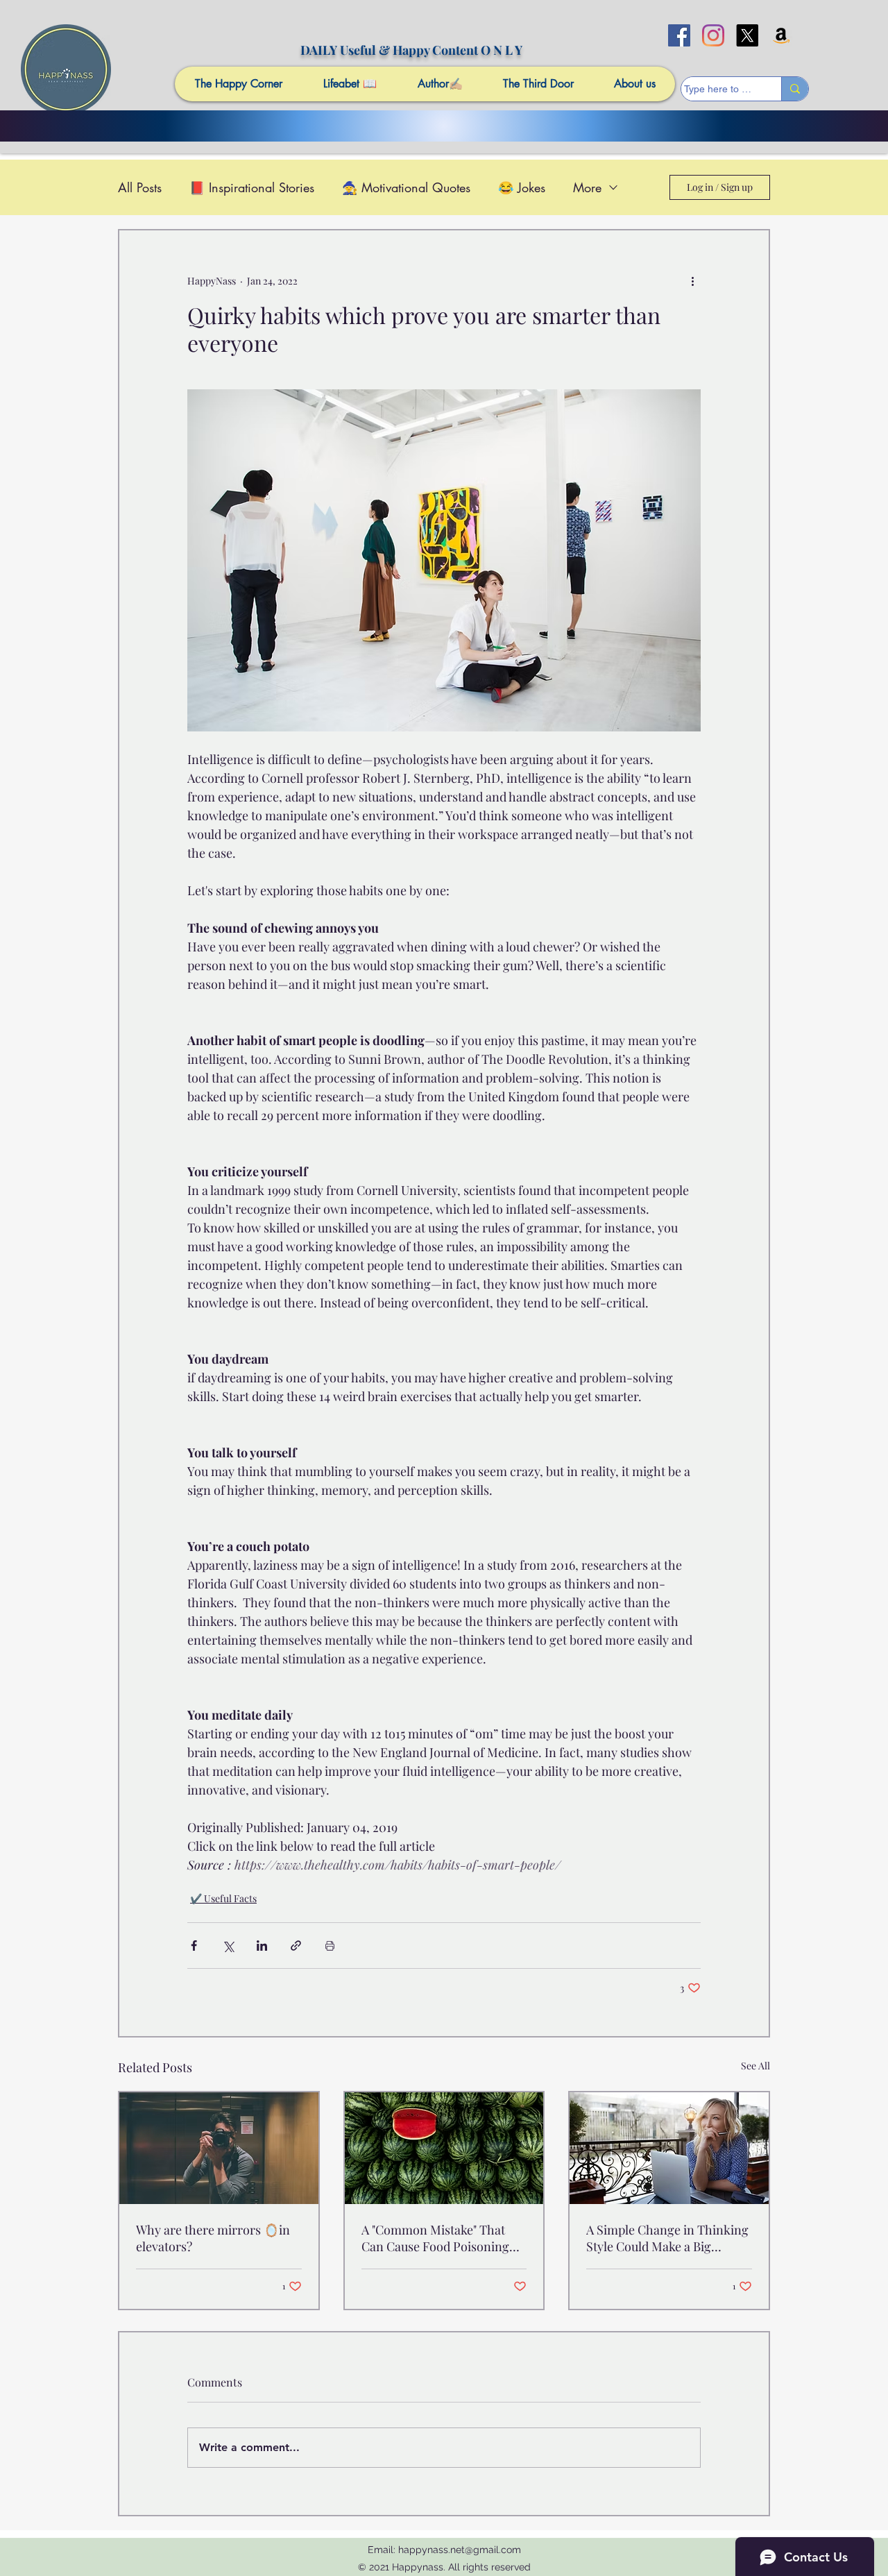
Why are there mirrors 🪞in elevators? (213, 2238)
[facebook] (679, 35)
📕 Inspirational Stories (252, 187)
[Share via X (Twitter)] (228, 1946)
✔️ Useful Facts (223, 1898)
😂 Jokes (522, 187)
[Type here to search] (795, 89)
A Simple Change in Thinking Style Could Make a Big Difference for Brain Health (667, 2238)
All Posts (140, 187)
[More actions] (692, 280)
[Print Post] (330, 1946)
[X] (747, 35)
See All (755, 2066)
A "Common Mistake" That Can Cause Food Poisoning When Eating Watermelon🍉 (440, 2238)
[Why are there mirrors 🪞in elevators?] (219, 2148)
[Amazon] (781, 35)
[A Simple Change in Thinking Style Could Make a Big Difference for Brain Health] (669, 2148)
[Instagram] (713, 35)
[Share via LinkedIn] (262, 1946)
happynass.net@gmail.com (460, 2550)
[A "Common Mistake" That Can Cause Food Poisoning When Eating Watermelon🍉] (444, 2148)
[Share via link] (296, 1946)
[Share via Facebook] (194, 1946)
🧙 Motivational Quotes (406, 187)
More (587, 187)
